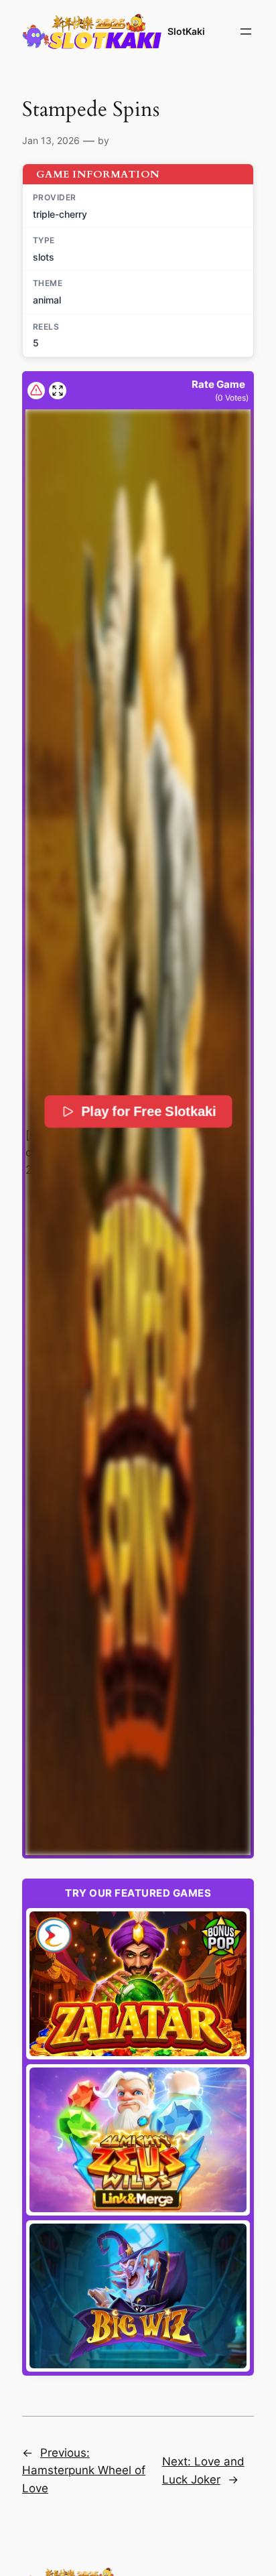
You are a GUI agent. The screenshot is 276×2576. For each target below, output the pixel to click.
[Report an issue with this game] (36, 391)
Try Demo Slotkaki (138, 1984)
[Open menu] (246, 31)
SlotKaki (186, 31)
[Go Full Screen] (58, 391)
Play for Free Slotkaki (148, 1111)
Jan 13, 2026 (51, 140)
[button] (138, 1132)
